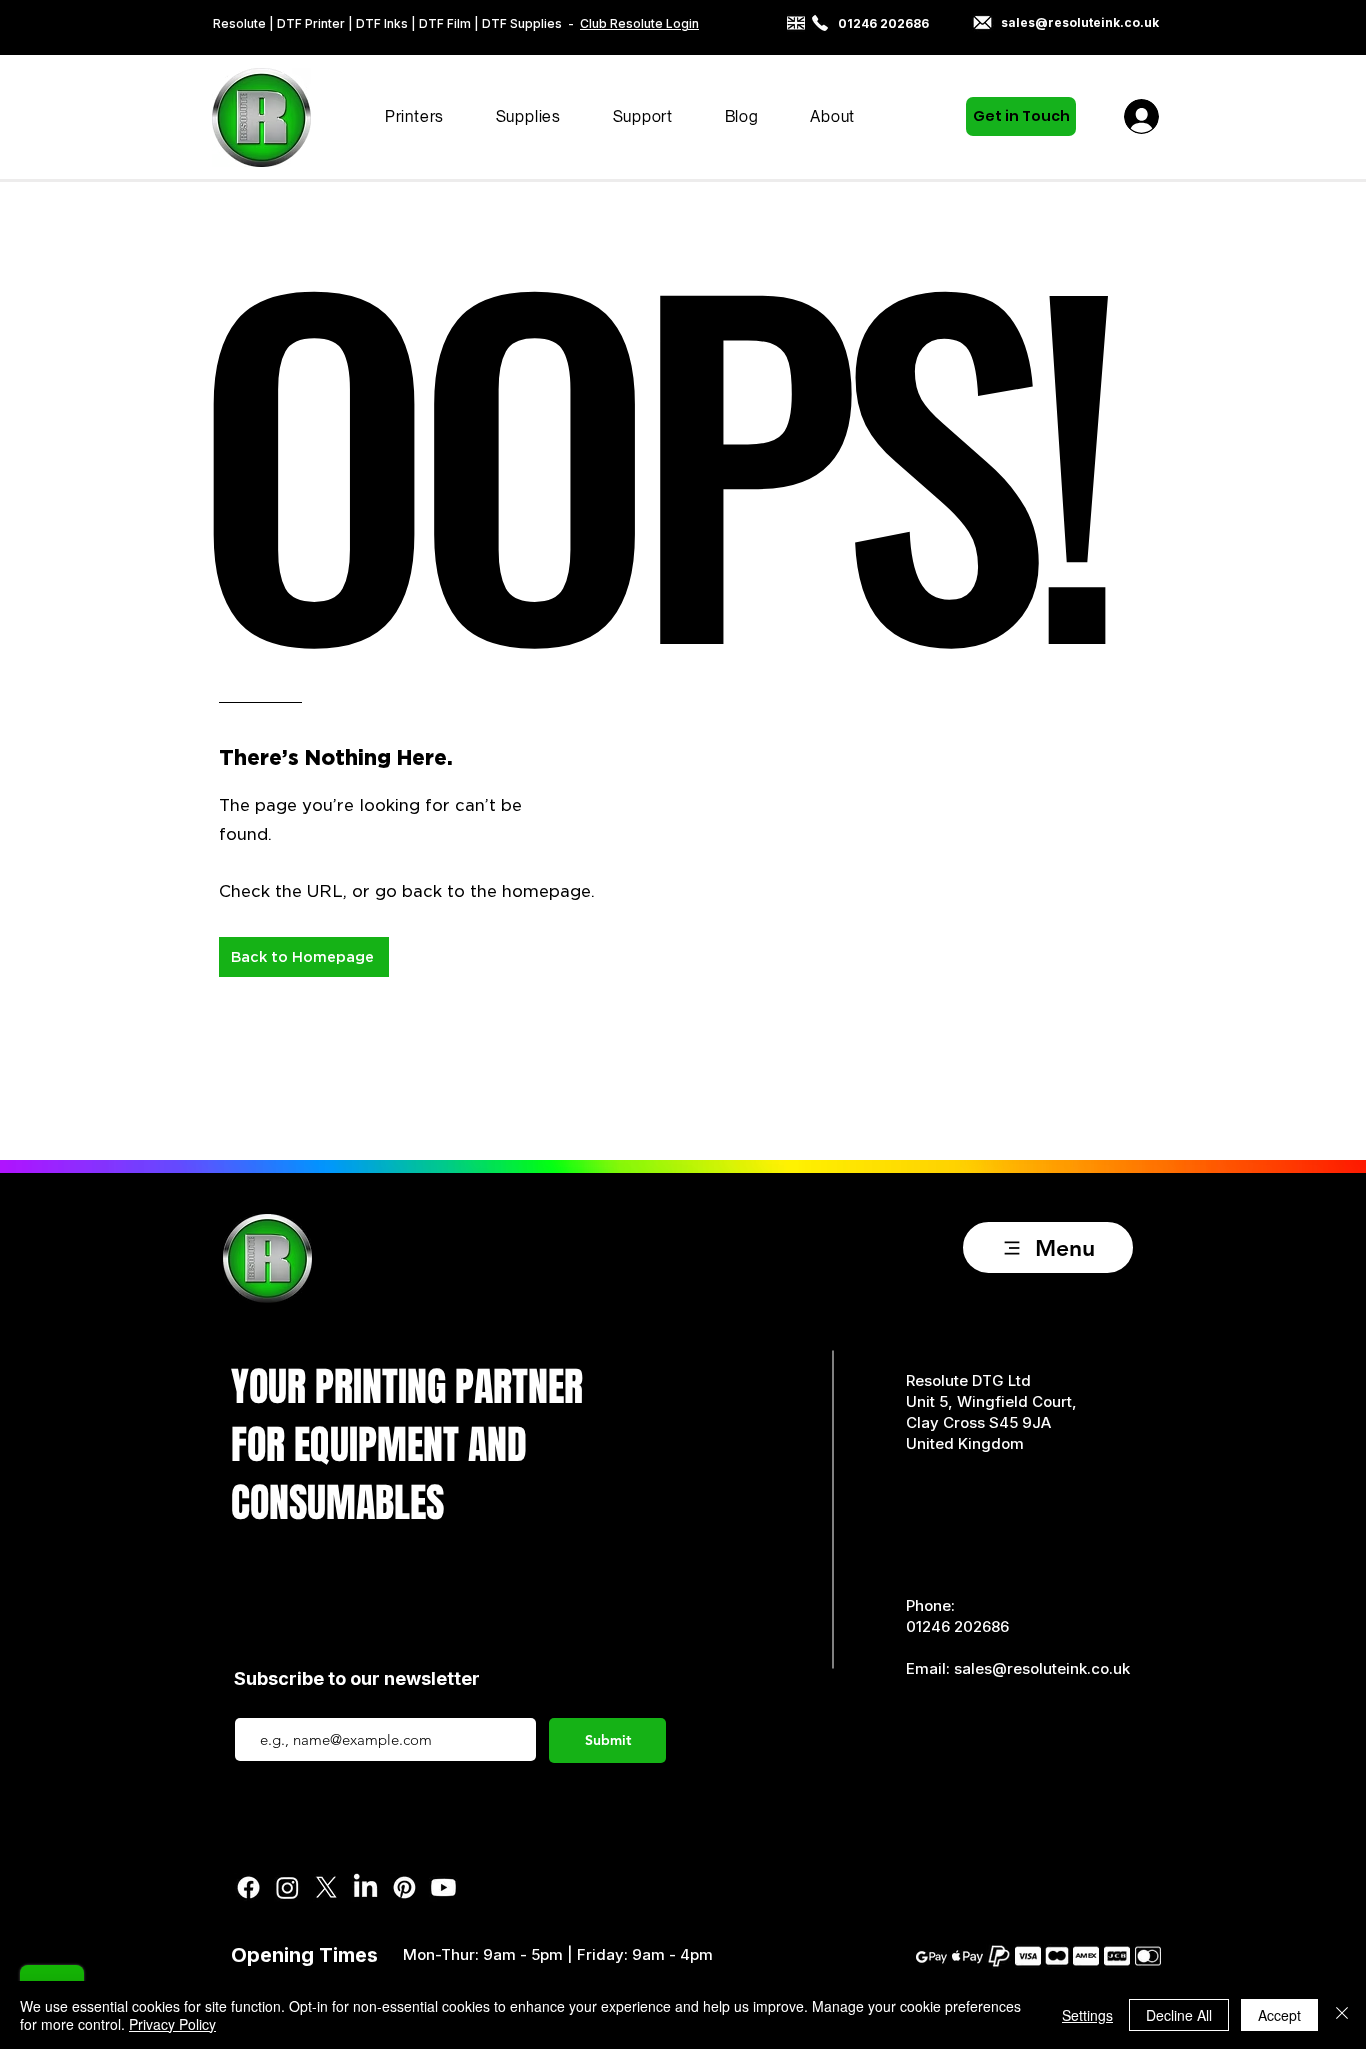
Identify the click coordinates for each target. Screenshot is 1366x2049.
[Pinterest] (404, 1887)
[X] (326, 1887)
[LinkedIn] (365, 1887)
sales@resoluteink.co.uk (1042, 1668)
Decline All (1179, 2015)
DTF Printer (311, 23)
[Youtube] (443, 1887)
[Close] (1342, 2015)
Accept (1279, 2015)
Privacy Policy (172, 2024)
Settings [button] (1087, 2015)
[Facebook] (248, 1887)
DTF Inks (383, 23)
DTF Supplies (522, 23)
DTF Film (445, 23)
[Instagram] (287, 1887)
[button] (414, 116)
